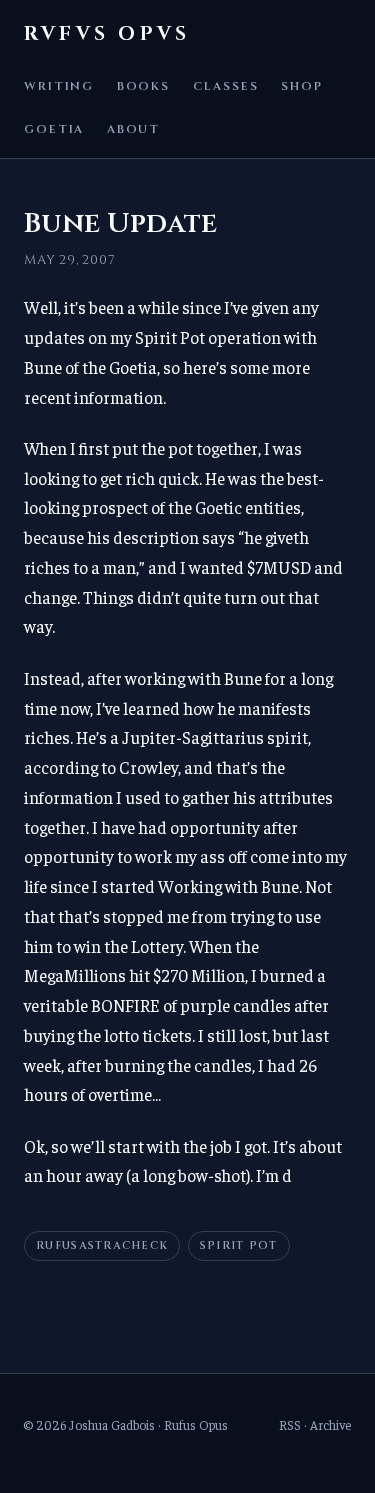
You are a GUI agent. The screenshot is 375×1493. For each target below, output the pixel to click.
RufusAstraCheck (102, 1246)
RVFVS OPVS (107, 34)
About (133, 129)
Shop (302, 86)
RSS (290, 1424)
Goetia (54, 129)
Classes (226, 86)
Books (143, 86)
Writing (59, 86)
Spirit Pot (239, 1246)
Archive (330, 1424)
